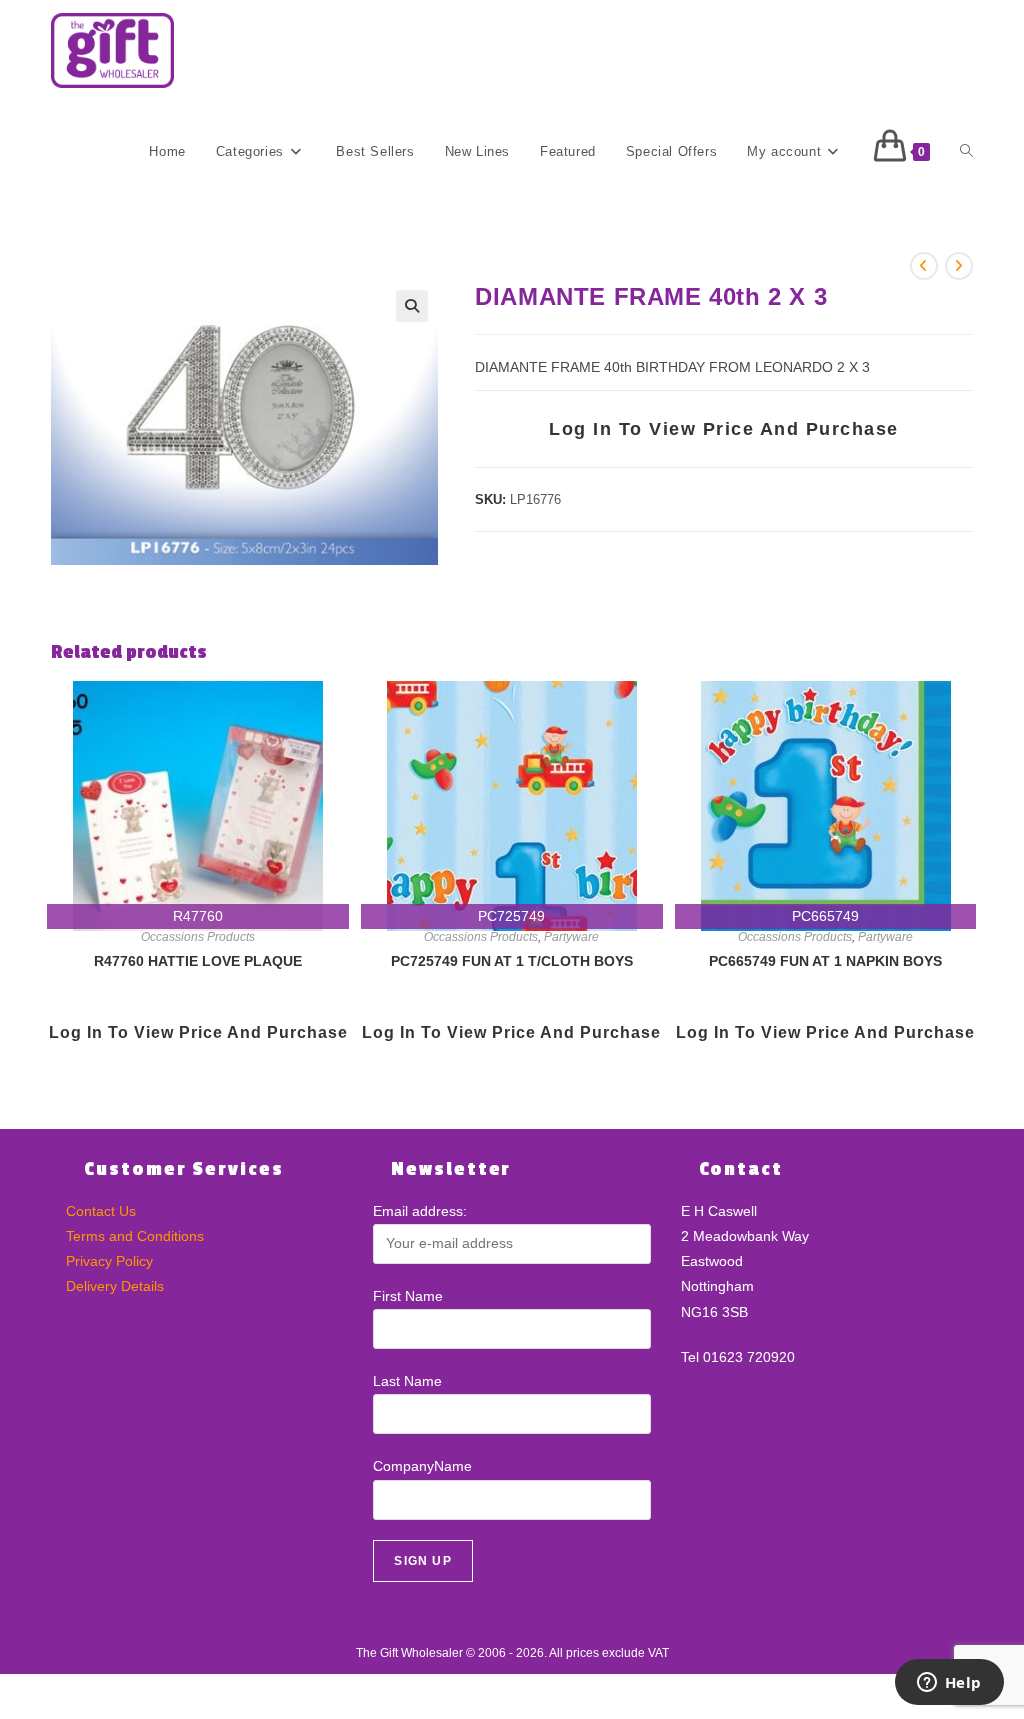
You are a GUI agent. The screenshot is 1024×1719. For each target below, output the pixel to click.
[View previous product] (924, 266)
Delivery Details (115, 1286)
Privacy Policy (109, 1261)
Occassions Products (198, 937)
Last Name (407, 1381)
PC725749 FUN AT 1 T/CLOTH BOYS (512, 961)
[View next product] (959, 266)
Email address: (420, 1211)
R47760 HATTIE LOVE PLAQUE (198, 961)
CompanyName (422, 1466)
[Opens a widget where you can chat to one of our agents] (949, 1684)
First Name (408, 1296)
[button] (412, 306)
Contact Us (101, 1211)
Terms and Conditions (135, 1236)
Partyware (571, 937)
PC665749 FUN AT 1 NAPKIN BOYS (825, 961)
